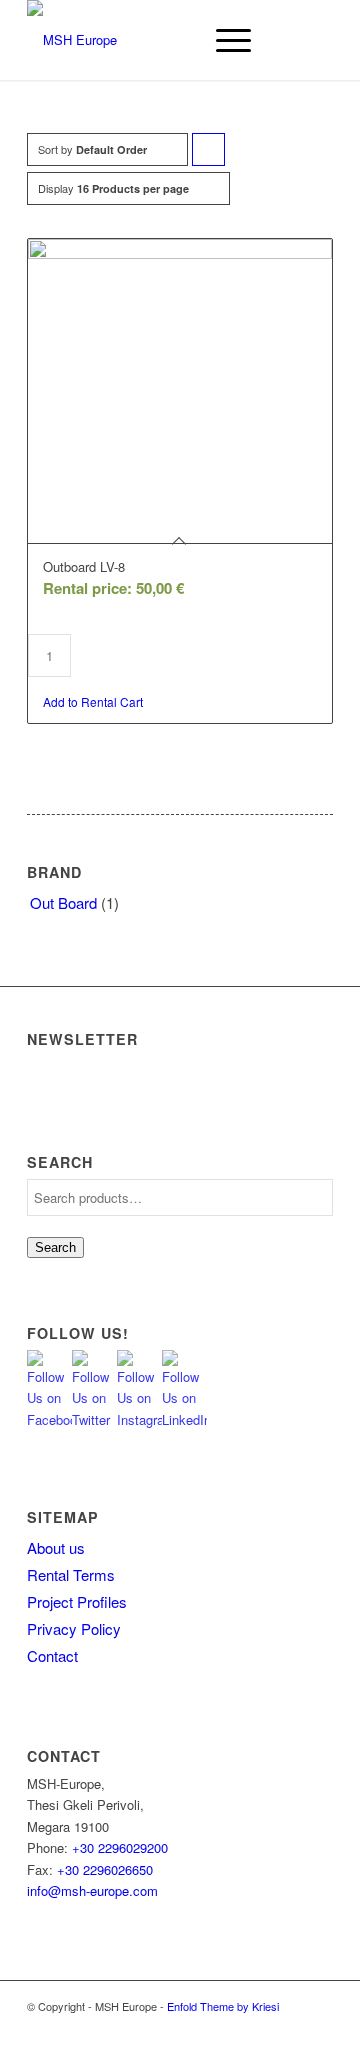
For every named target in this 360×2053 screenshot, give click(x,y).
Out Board (63, 902)
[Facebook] (288, 2028)
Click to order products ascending (209, 153)
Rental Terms (71, 1574)
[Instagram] (258, 2028)
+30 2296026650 (105, 1869)
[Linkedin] (318, 2028)
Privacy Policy (74, 1628)
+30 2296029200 (120, 1847)
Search (55, 1247)
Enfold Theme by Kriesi (223, 2006)
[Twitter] (228, 2028)
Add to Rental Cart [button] (93, 701)
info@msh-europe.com (92, 1890)
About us (56, 1547)
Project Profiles (77, 1601)
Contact (52, 1655)
